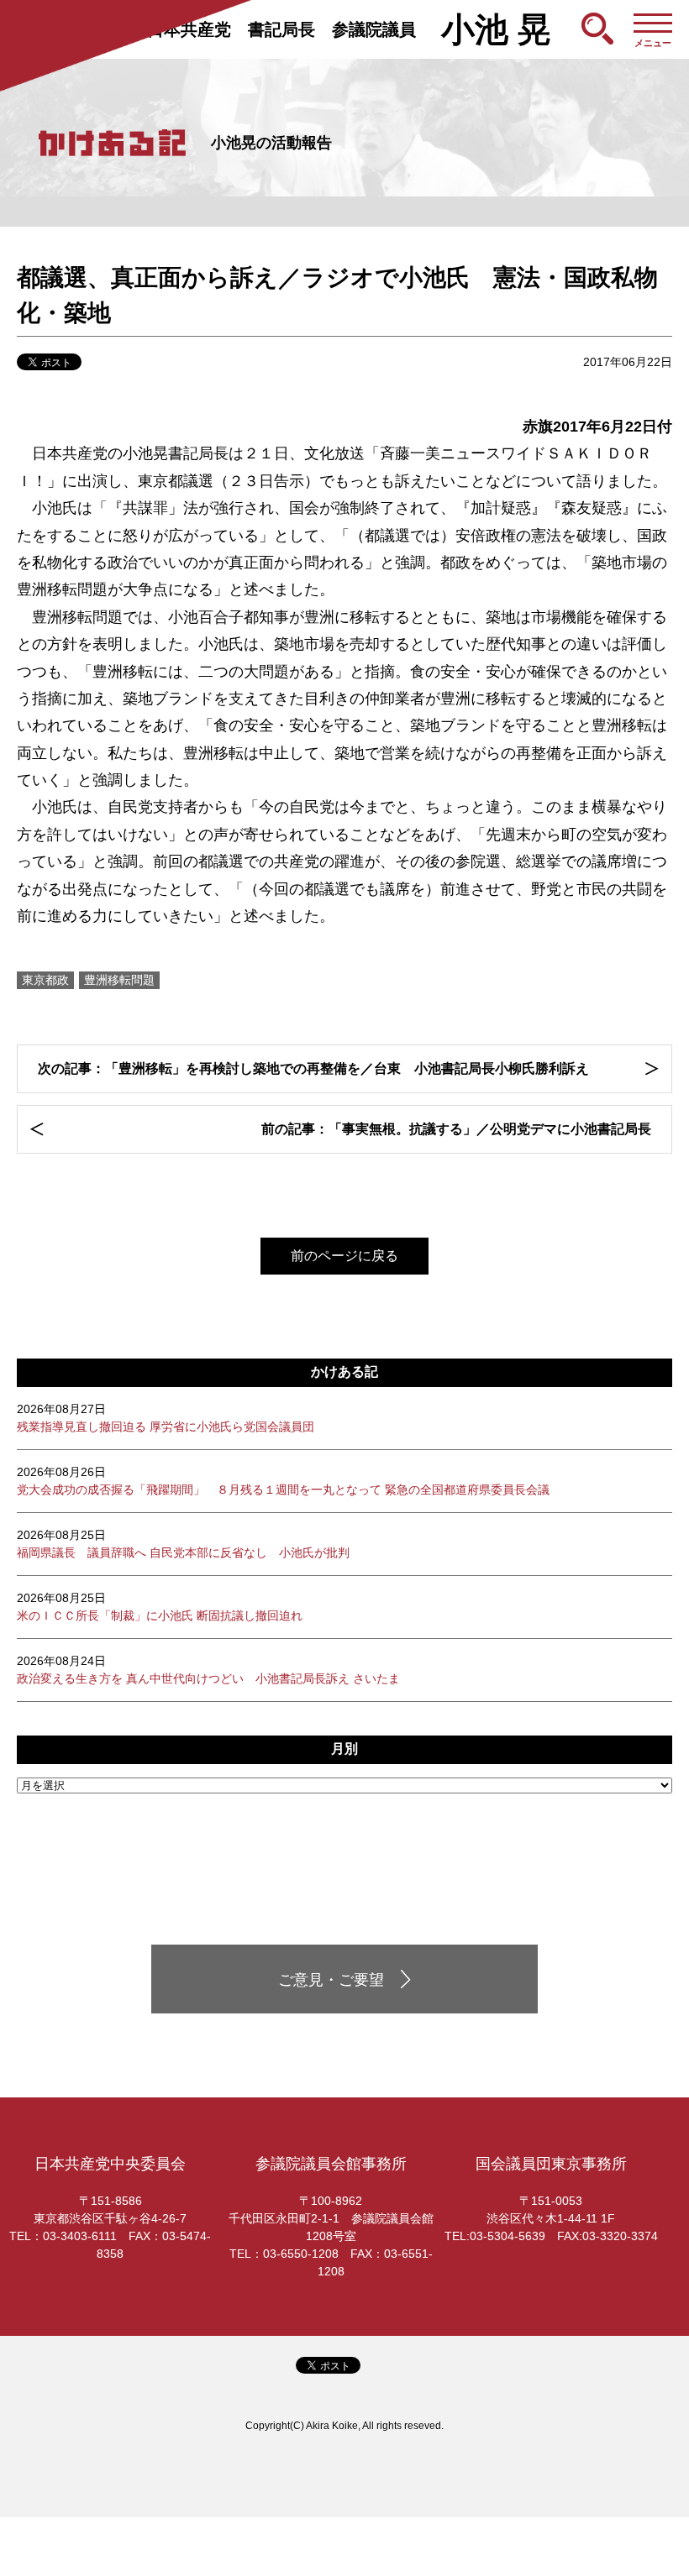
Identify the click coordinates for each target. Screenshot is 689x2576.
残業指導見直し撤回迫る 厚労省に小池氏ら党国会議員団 (166, 1418)
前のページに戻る (344, 1256)
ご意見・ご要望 (331, 1980)
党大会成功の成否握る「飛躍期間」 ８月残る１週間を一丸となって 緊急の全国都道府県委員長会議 (283, 1481)
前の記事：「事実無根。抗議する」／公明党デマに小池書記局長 (456, 1129)
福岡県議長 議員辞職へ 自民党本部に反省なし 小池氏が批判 (183, 1544)
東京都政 (45, 980)
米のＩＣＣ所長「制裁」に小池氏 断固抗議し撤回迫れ (160, 1607)
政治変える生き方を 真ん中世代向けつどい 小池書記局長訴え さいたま (208, 1670)
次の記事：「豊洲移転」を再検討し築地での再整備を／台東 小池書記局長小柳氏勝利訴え (313, 1068)
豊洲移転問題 (119, 980)
